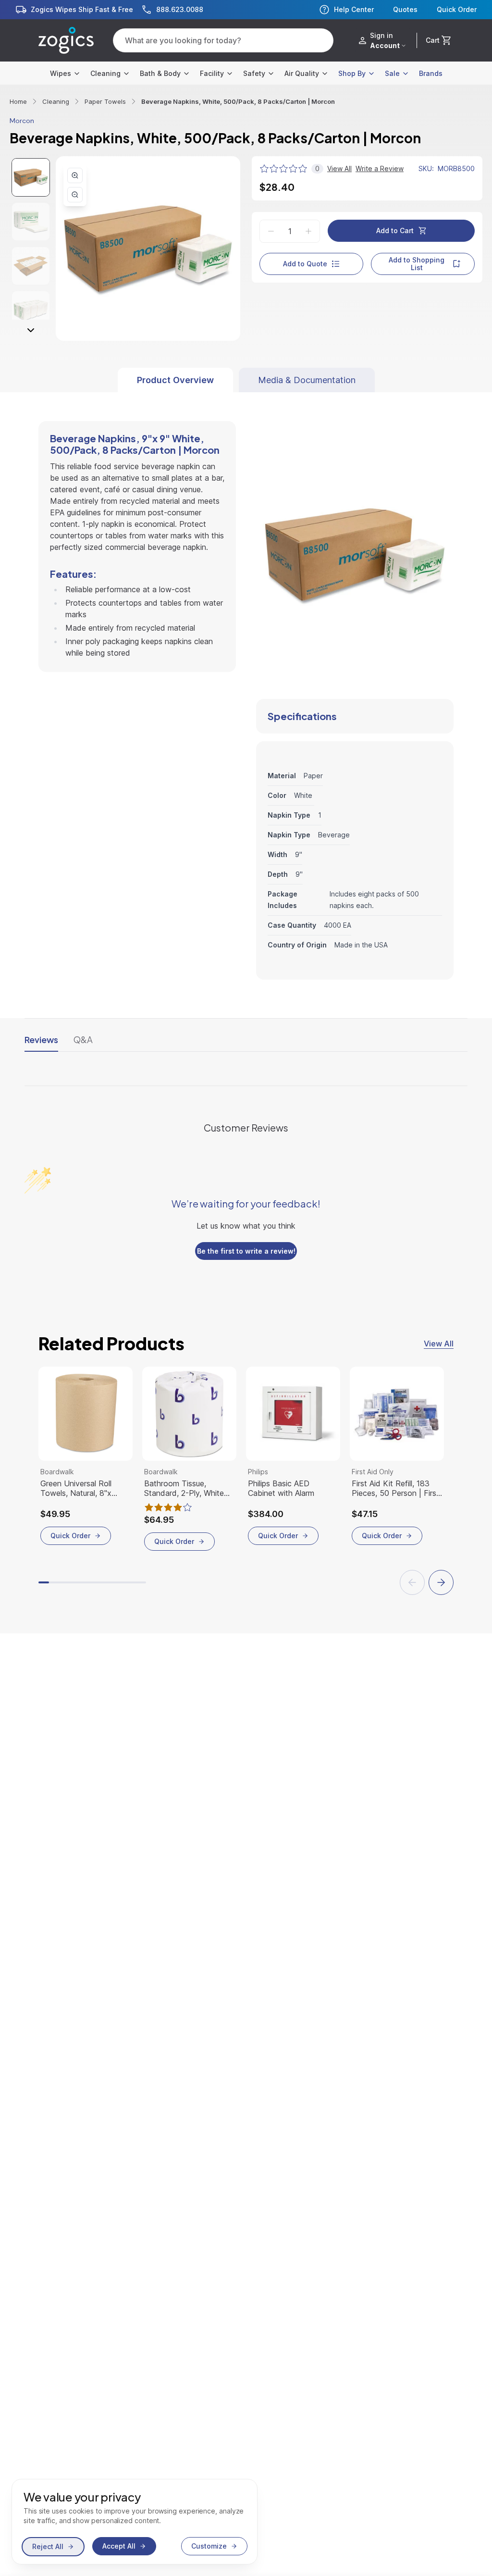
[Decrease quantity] (271, 231)
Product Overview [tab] (175, 380)
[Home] (66, 40)
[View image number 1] (31, 177)
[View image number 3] (31, 266)
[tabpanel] (246, 686)
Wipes (61, 73)
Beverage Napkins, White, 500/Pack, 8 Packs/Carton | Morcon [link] (238, 101)
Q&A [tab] (83, 1039)
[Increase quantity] (308, 231)
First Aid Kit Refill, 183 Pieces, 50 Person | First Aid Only (395, 1488)
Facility (212, 73)
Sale (392, 73)
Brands (431, 73)
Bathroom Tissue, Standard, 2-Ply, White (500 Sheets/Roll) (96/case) (184, 1488)
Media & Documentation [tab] (307, 380)
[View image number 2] (31, 222)
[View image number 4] (31, 310)
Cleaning (105, 73)
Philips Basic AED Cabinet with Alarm (281, 1488)
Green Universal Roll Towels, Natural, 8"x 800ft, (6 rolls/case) (76, 1488)
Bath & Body (160, 73)
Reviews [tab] (41, 1039)
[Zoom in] (75, 175)
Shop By (352, 73)
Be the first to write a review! (246, 1251)
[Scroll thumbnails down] (31, 330)
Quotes (405, 10)
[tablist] (246, 380)
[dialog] (135, 2522)
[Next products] (441, 1582)
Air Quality (302, 73)
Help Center (354, 9)
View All (439, 1344)
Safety (254, 73)
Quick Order (457, 10)
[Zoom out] (75, 195)
